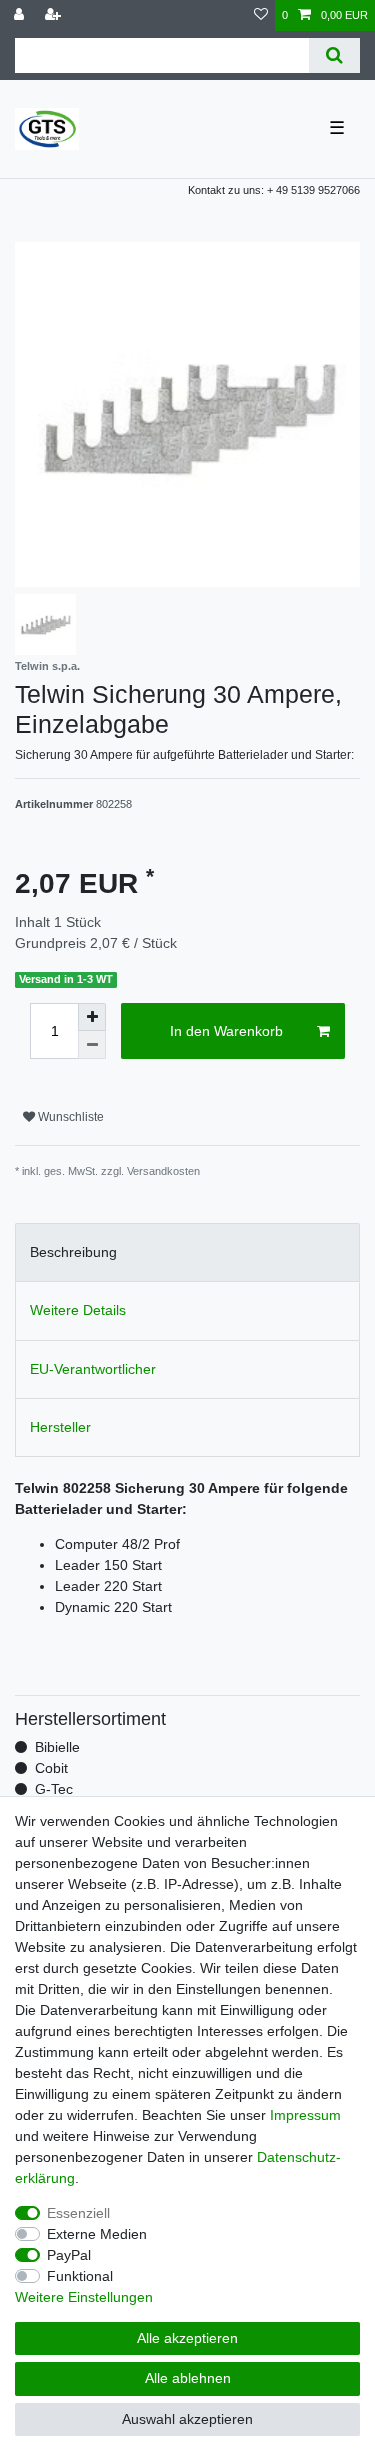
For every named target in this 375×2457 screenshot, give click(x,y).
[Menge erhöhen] (92, 1017)
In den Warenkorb (226, 1031)
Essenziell (78, 2213)
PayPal (69, 2255)
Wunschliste (69, 1117)
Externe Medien (97, 2234)
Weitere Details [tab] (78, 1310)
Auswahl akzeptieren (187, 2419)
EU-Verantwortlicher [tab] (93, 1369)
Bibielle (57, 1747)
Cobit (51, 1768)
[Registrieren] (55, 15)
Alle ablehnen (188, 2378)
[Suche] (334, 55)
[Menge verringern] (92, 1045)
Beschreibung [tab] (73, 1252)
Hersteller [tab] (60, 1427)
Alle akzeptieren (187, 2338)
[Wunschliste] (261, 15)
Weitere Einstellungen (84, 2297)
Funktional (80, 2276)
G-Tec (54, 1789)
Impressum (305, 2115)
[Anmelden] (21, 15)
